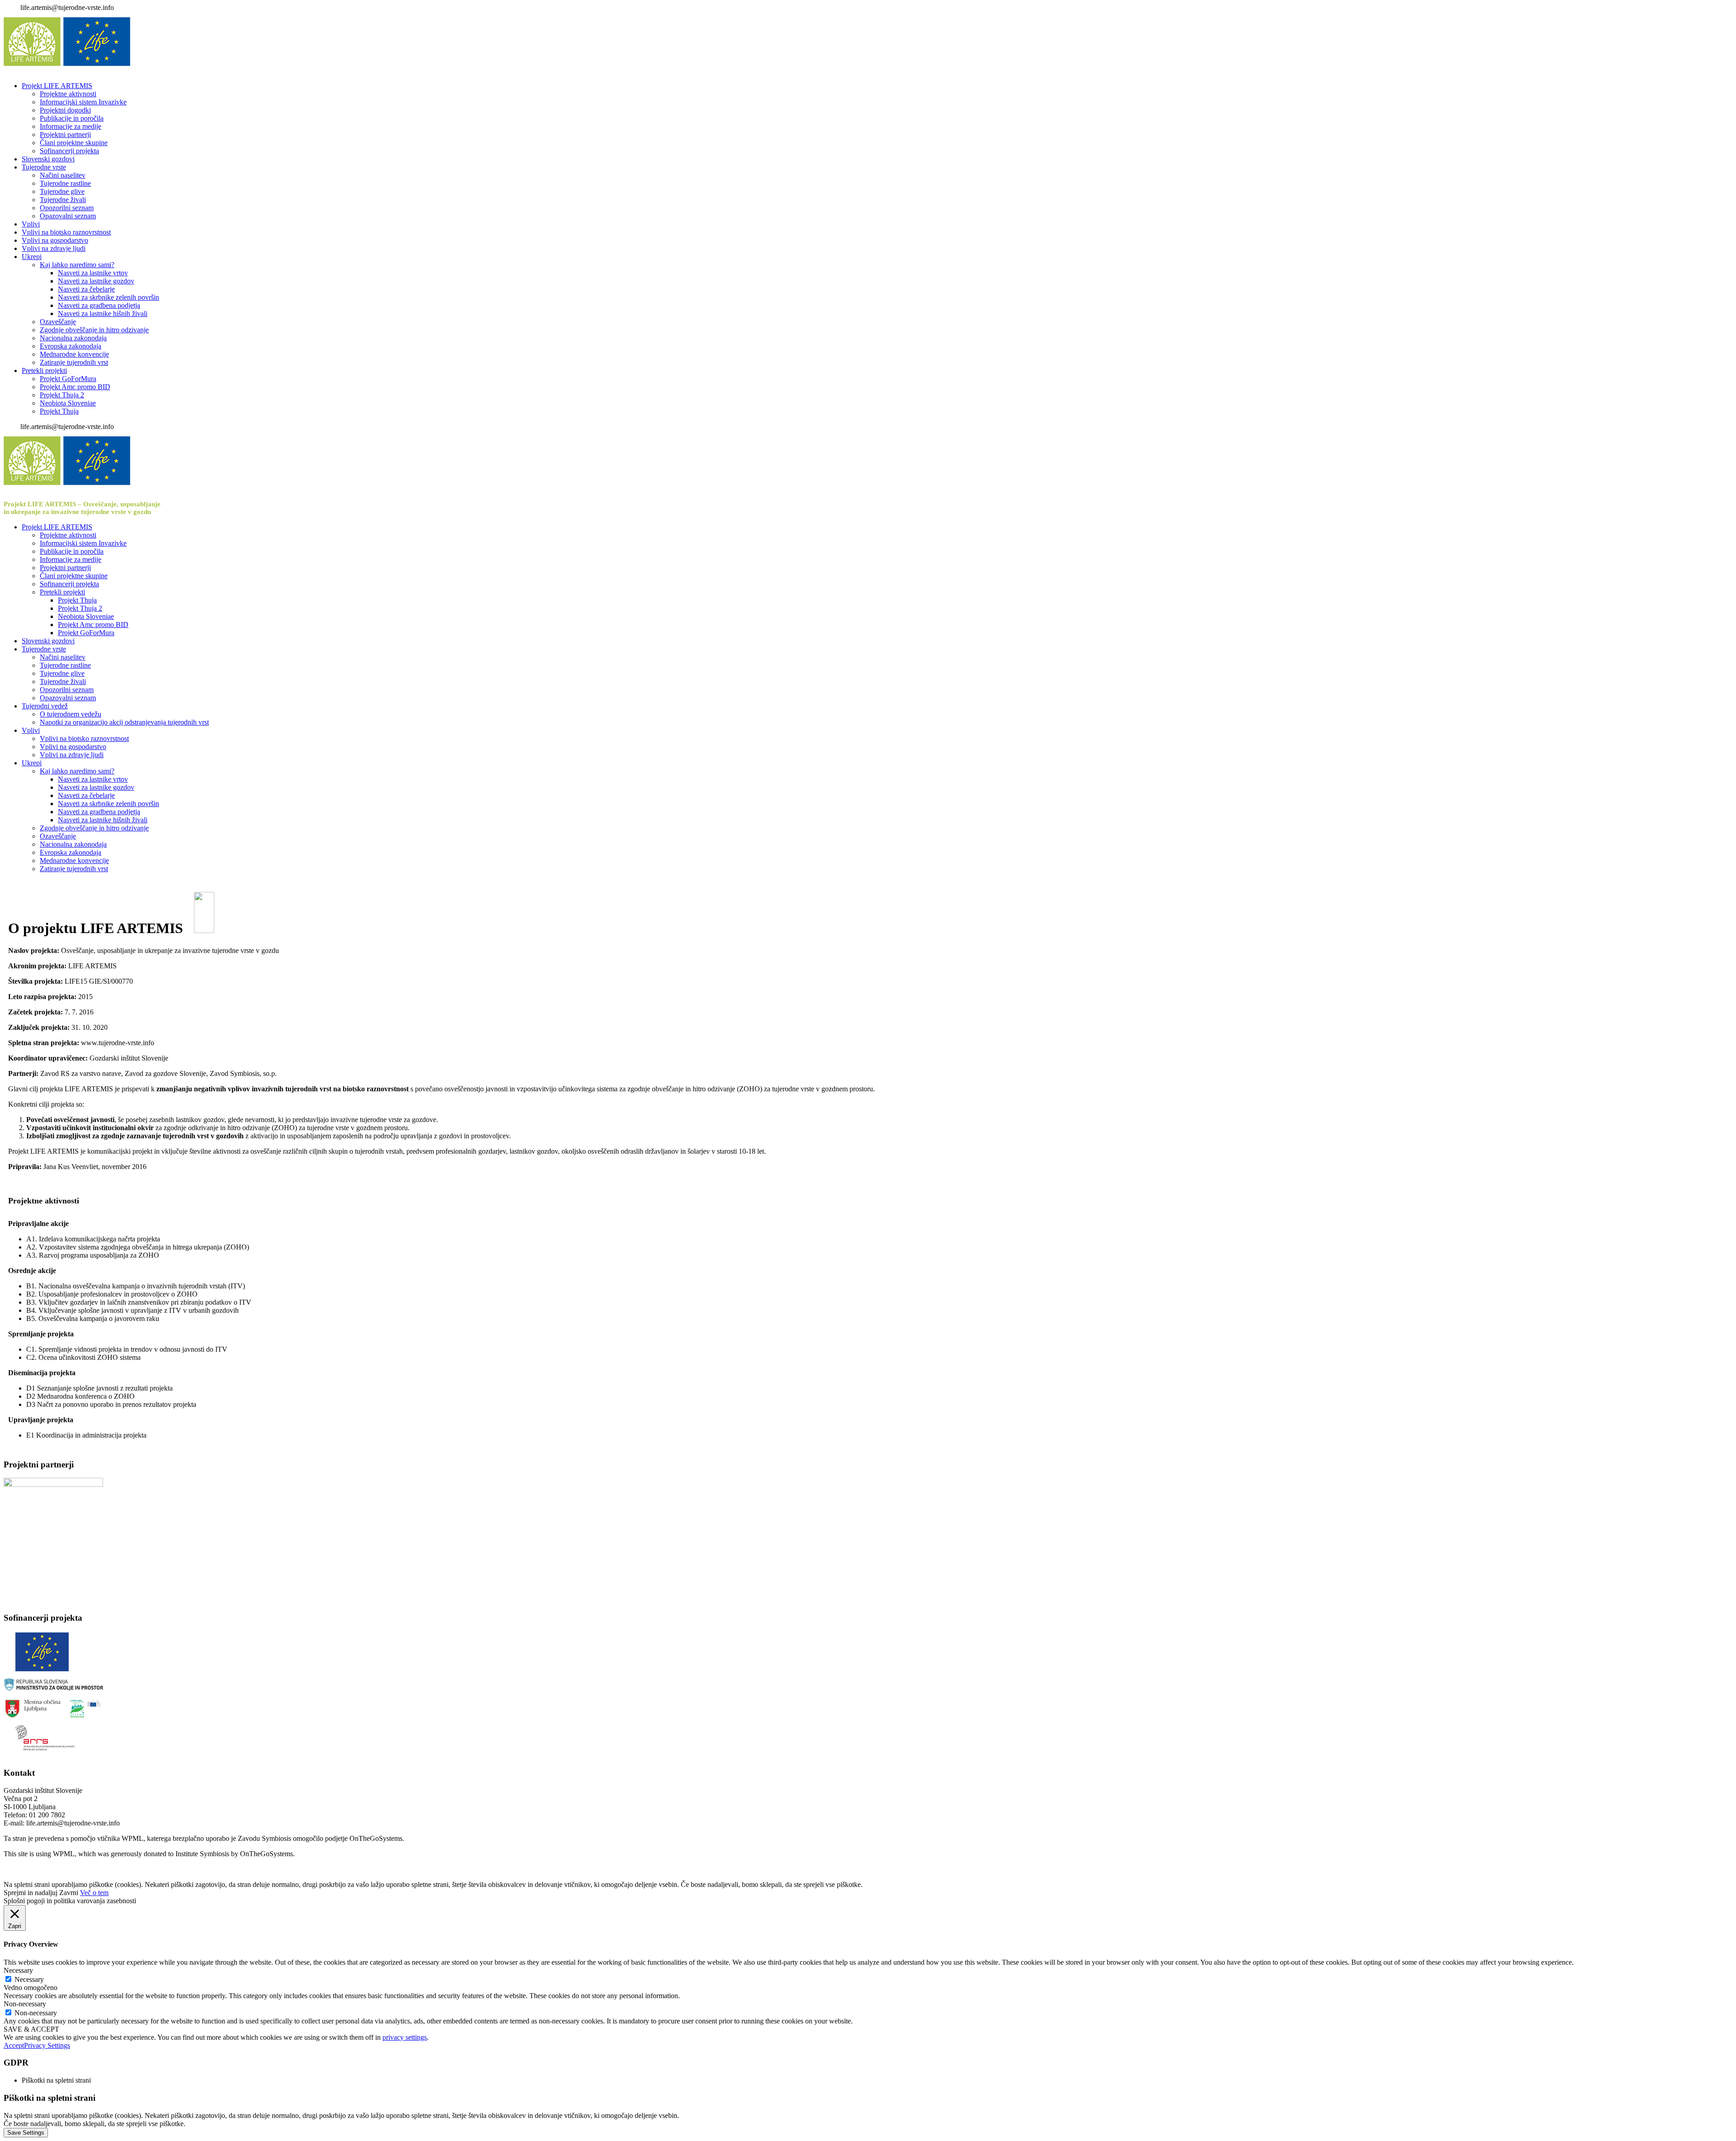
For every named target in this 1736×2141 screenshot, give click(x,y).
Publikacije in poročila (72, 118)
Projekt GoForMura (68, 379)
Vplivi (31, 224)
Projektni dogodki (65, 110)
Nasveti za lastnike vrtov (93, 273)
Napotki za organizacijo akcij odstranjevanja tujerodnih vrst (124, 722)
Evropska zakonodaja (71, 346)
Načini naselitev (63, 175)
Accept (14, 2045)
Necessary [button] (18, 1970)
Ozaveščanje (58, 322)
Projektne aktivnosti (68, 94)
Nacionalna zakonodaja (73, 338)
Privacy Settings (47, 2045)
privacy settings (405, 2037)
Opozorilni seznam (67, 208)
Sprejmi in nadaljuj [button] (31, 1893)
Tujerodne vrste (44, 167)
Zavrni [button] (69, 1893)
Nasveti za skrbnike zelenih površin (108, 297)
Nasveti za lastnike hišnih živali (103, 314)
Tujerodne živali (63, 200)
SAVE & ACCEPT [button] (31, 2029)
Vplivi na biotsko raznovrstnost (66, 232)
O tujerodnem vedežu (71, 714)
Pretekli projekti (44, 370)
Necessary (29, 1979)
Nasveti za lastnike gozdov (96, 281)
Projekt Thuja (59, 411)
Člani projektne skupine (74, 143)
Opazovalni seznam (68, 216)
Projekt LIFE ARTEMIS (57, 86)
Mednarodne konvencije (74, 354)
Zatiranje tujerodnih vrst (74, 362)
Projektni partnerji (65, 134)
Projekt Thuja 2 (62, 395)
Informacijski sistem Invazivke (83, 102)
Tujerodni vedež (45, 706)
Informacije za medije (71, 126)
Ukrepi (32, 257)
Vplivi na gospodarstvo (55, 240)
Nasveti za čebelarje (86, 289)
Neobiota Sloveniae (68, 403)
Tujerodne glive (62, 191)
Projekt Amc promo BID (75, 387)
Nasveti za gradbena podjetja (99, 305)
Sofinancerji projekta (69, 151)
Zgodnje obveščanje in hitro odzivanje (94, 330)
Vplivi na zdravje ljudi (54, 248)
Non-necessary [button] (25, 2004)
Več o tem (94, 1893)
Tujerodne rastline (65, 183)
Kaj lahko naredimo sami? (77, 265)
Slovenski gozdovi (48, 159)
